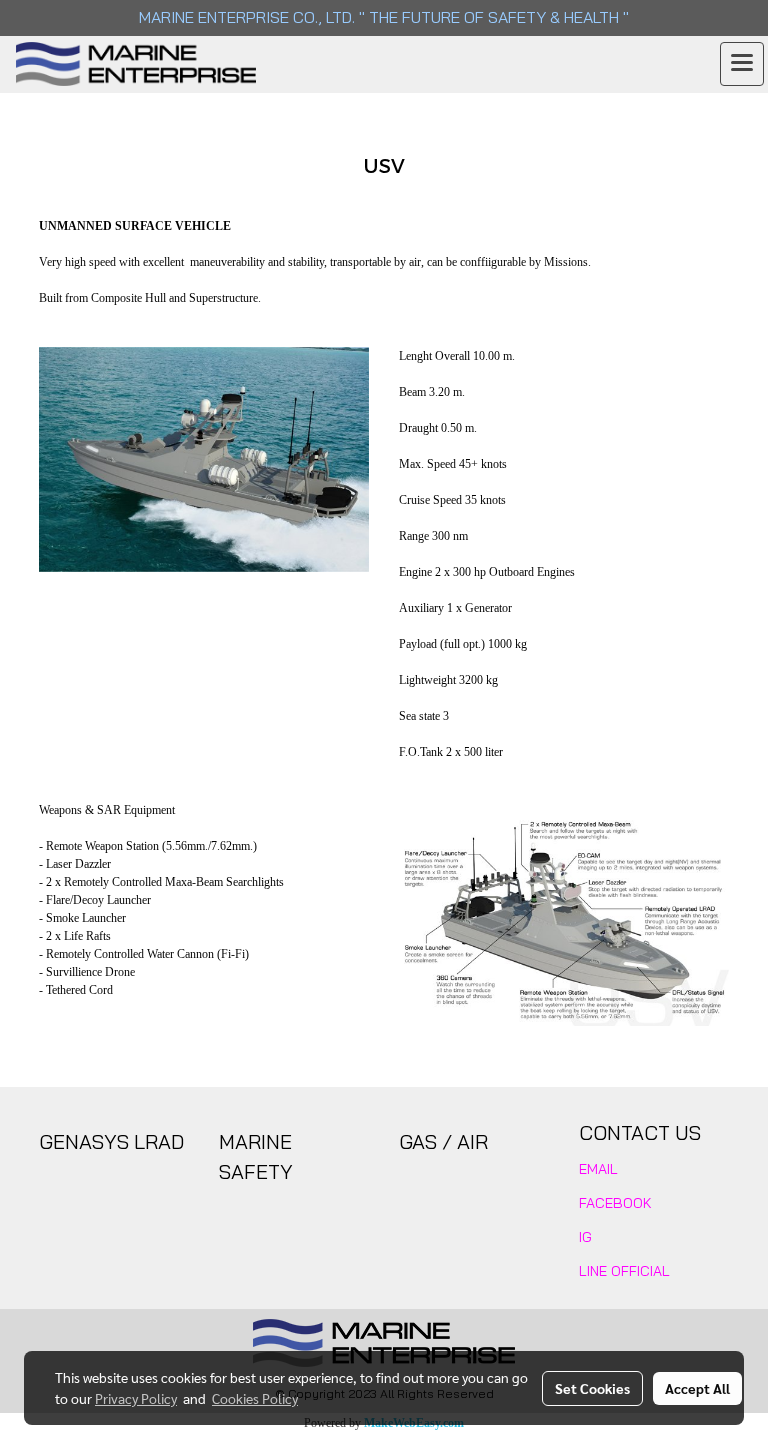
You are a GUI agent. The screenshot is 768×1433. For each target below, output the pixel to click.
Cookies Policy (255, 1398)
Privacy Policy (136, 1398)
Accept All (697, 1388)
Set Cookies (592, 1388)
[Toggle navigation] (742, 64)
